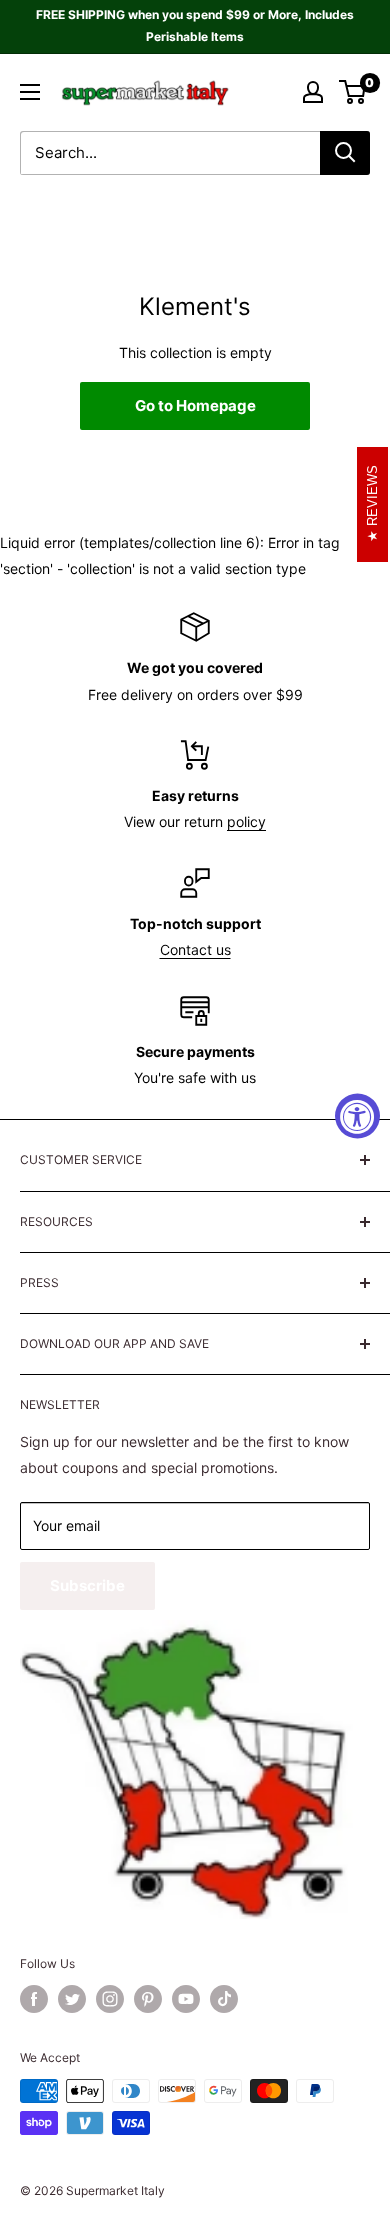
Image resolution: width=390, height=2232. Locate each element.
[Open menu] (30, 92)
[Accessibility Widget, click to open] (357, 1116)
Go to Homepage (195, 405)
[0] (353, 92)
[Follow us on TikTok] (224, 1999)
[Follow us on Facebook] (34, 1999)
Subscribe (87, 1585)
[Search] (345, 153)
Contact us (195, 949)
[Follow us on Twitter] (72, 1999)
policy (246, 821)
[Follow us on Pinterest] (148, 1999)
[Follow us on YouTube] (186, 1999)
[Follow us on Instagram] (110, 1999)
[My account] (313, 92)
